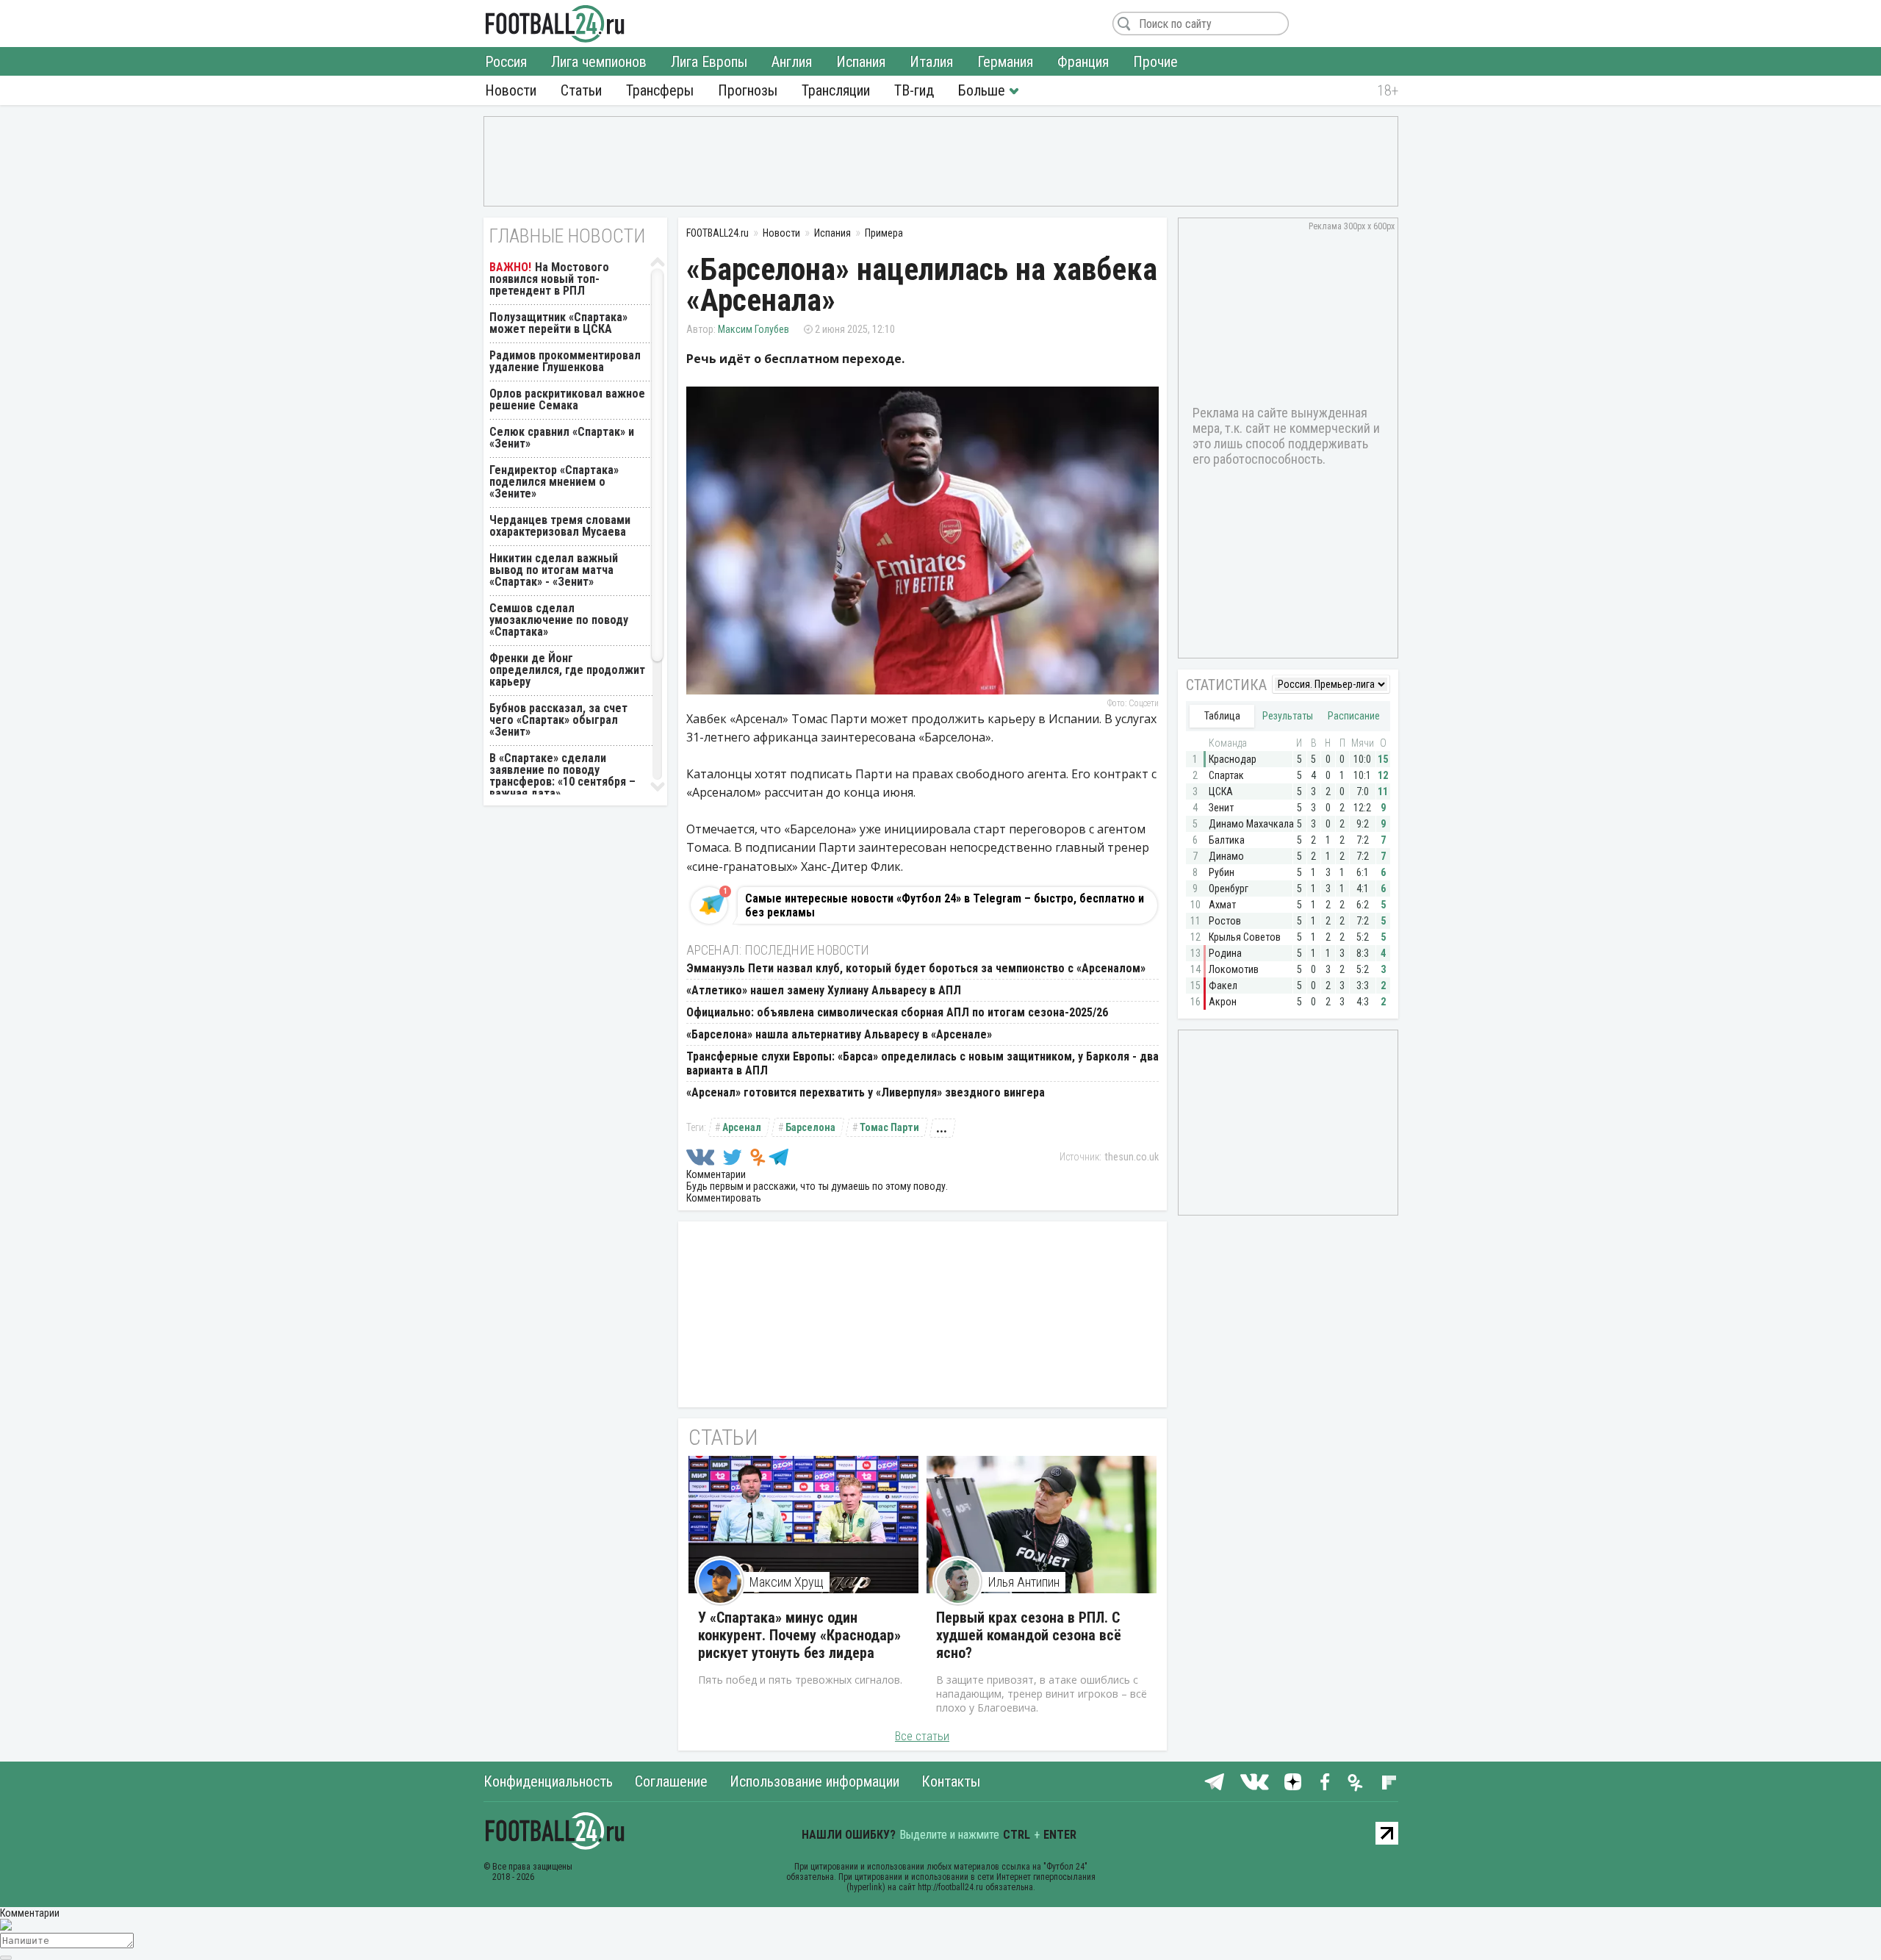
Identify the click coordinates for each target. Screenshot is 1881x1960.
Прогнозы (748, 90)
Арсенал (742, 1127)
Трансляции (836, 90)
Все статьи (922, 1736)
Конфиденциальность (548, 1781)
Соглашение (671, 1781)
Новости (511, 90)
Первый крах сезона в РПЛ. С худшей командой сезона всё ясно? (1029, 1635)
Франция (1083, 62)
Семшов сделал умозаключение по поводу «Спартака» (559, 620)
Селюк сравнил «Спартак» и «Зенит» (562, 438)
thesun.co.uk (1132, 1157)
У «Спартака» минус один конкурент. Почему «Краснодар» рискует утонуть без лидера (799, 1635)
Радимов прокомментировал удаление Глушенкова (565, 361)
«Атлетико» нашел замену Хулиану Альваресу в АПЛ (824, 990)
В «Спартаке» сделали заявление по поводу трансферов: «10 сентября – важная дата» (562, 776)
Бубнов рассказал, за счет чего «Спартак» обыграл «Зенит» (558, 720)
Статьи (581, 90)
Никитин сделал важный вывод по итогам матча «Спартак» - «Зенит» (554, 570)
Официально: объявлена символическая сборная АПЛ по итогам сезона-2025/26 (897, 1012)
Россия (506, 62)
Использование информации (814, 1781)
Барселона (810, 1127)
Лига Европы (709, 62)
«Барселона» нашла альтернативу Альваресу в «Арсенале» (839, 1034)
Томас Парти (889, 1127)
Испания (861, 62)
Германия (1005, 62)
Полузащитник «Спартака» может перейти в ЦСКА (558, 323)
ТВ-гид (914, 90)
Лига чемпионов (599, 62)
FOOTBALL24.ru (555, 24)
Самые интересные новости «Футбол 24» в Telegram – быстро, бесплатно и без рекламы (945, 905)
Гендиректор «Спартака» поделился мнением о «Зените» (554, 482)
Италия (931, 62)
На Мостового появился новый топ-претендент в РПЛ (549, 279)
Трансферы (660, 90)
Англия (792, 62)
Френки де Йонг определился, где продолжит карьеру (567, 670)
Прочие (1155, 62)
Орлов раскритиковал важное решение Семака (567, 399)
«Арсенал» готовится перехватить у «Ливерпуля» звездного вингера (866, 1092)
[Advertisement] (941, 160)
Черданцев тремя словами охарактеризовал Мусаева (560, 526)
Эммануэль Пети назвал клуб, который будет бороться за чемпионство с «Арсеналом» (916, 968)
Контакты (951, 1781)
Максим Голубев (754, 329)
